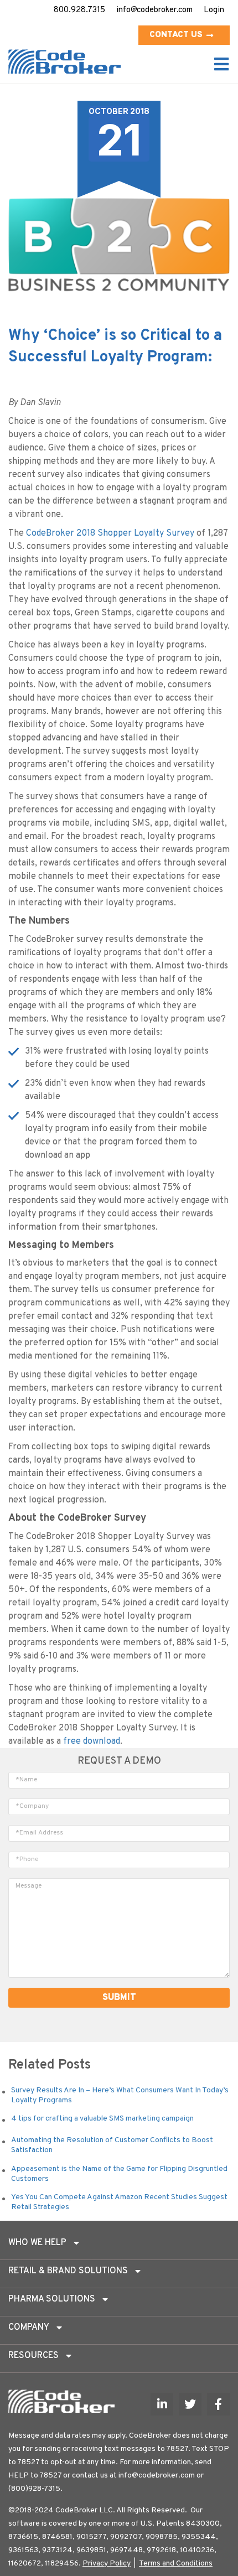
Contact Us (176, 35)
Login (214, 10)
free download (92, 1741)
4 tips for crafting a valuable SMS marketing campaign (102, 2119)
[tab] (119, 2246)
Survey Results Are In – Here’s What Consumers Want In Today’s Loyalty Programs (120, 2095)
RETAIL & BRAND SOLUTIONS (68, 2271)
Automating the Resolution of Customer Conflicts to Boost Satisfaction (112, 2145)
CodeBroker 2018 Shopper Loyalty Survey (110, 533)
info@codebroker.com (154, 10)
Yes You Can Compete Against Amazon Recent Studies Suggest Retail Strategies (119, 2202)
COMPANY (29, 2328)
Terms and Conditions (176, 2564)
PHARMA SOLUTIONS (52, 2299)
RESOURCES (33, 2356)
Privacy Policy (107, 2564)
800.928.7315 (79, 10)
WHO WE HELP (37, 2243)
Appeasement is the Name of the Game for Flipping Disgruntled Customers (119, 2174)
